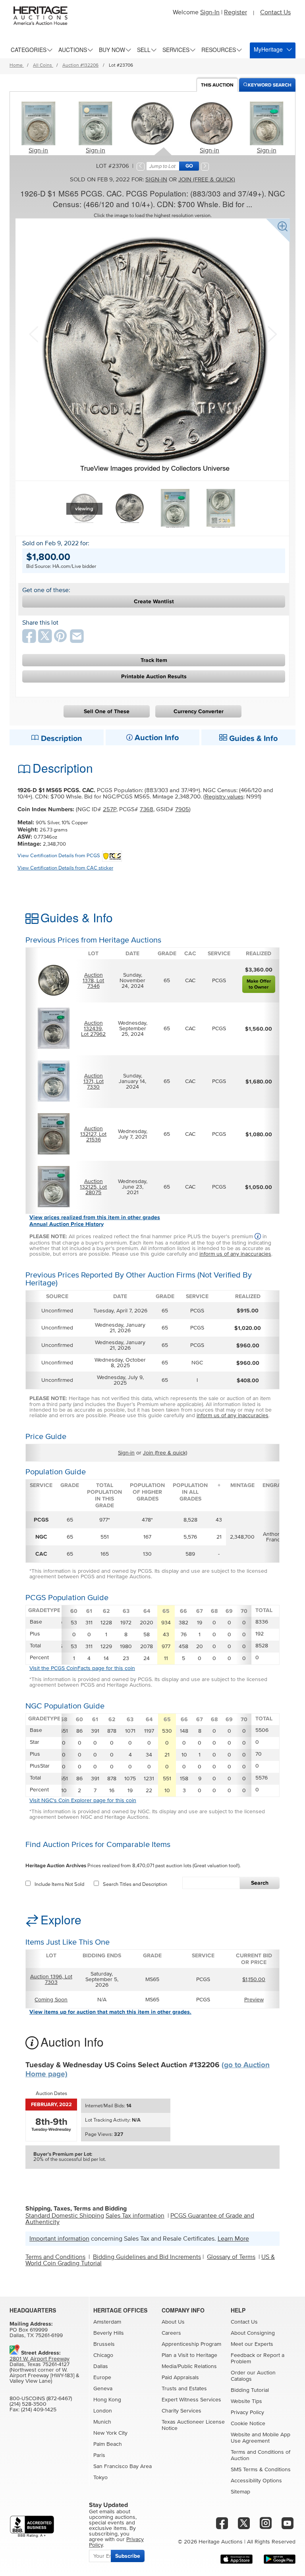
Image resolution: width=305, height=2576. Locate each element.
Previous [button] (33, 333)
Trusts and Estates (184, 2389)
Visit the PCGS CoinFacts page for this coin (82, 1668)
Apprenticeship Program (191, 2344)
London (103, 2411)
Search (260, 1883)
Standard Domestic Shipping (65, 2216)
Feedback (243, 2355)
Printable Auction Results (154, 676)
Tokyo (100, 2478)
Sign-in (38, 150)
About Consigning (253, 2333)
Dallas (101, 2366)
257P (110, 809)
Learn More (233, 2239)
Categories (29, 50)
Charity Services (181, 2411)
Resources (219, 50)
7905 (182, 809)
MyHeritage (268, 49)
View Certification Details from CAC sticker (65, 868)
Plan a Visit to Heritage (189, 2355)
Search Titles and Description (135, 1884)
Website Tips (246, 2401)
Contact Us (275, 12)
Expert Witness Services (191, 2400)
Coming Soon (51, 2000)
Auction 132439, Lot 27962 (93, 1029)
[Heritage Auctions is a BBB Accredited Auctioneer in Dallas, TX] (32, 2527)
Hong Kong (107, 2400)
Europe (102, 2378)
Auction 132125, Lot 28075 (93, 1187)
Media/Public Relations (189, 2366)
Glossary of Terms (231, 2257)
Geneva (103, 2389)
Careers (171, 2333)
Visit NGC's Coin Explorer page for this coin (83, 1801)
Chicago (103, 2355)
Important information (59, 2239)
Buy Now (112, 50)
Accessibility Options (256, 2481)
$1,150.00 (254, 1980)
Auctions (73, 50)
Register (236, 12)
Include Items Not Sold (59, 1884)
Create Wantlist (154, 601)
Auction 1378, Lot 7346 (93, 981)
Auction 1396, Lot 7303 (51, 1980)
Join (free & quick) (207, 180)
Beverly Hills (109, 2333)
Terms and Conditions (55, 2257)
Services (176, 50)
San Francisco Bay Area (123, 2466)
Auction (217, 85)
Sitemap (240, 2492)
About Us (173, 2322)
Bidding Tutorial (250, 2390)
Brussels (104, 2344)
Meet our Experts (252, 2344)
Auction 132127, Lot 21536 (93, 1134)
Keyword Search (270, 85)
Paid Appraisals (180, 2378)
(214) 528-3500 (28, 2404)
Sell (144, 50)
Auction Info (156, 738)
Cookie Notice (248, 2424)
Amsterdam (107, 2322)
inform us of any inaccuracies (235, 1254)
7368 (147, 809)
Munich (102, 2422)
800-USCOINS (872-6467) (41, 2399)
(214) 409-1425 (39, 2410)
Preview (254, 2000)
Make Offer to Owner (259, 984)
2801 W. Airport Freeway (40, 2359)
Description (61, 739)
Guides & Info (252, 739)
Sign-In (210, 12)
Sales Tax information (135, 2216)
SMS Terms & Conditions (261, 2470)
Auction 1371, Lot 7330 (94, 1081)
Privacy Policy (247, 2412)
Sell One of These (107, 711)
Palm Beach (108, 2444)
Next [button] (271, 333)
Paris (99, 2455)
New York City (110, 2433)
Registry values (224, 797)
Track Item (154, 660)
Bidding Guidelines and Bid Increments (147, 2257)
